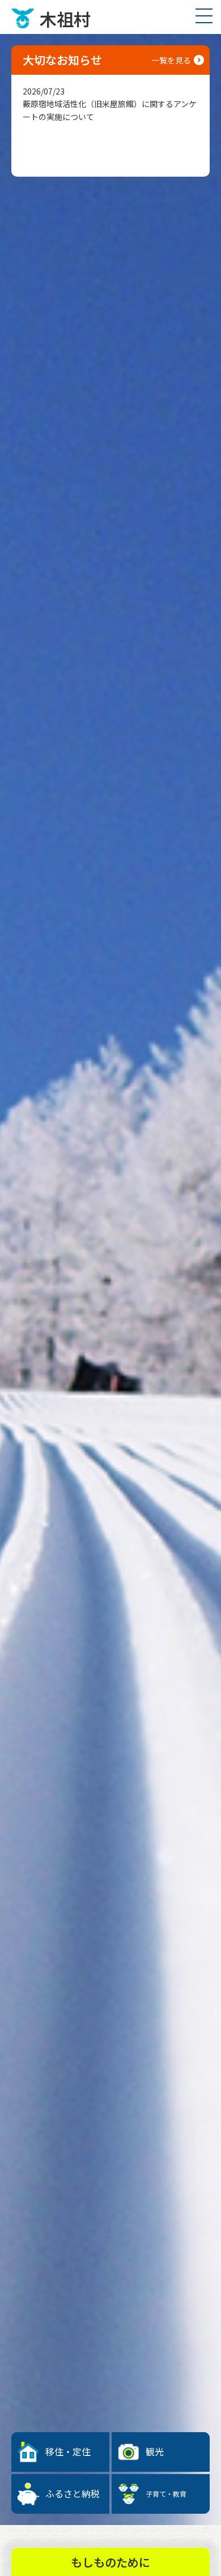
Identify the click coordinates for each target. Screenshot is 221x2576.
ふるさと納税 (73, 2493)
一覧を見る (171, 60)
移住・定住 (68, 2451)
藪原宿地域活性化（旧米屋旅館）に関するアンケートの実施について (110, 104)
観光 (155, 2451)
